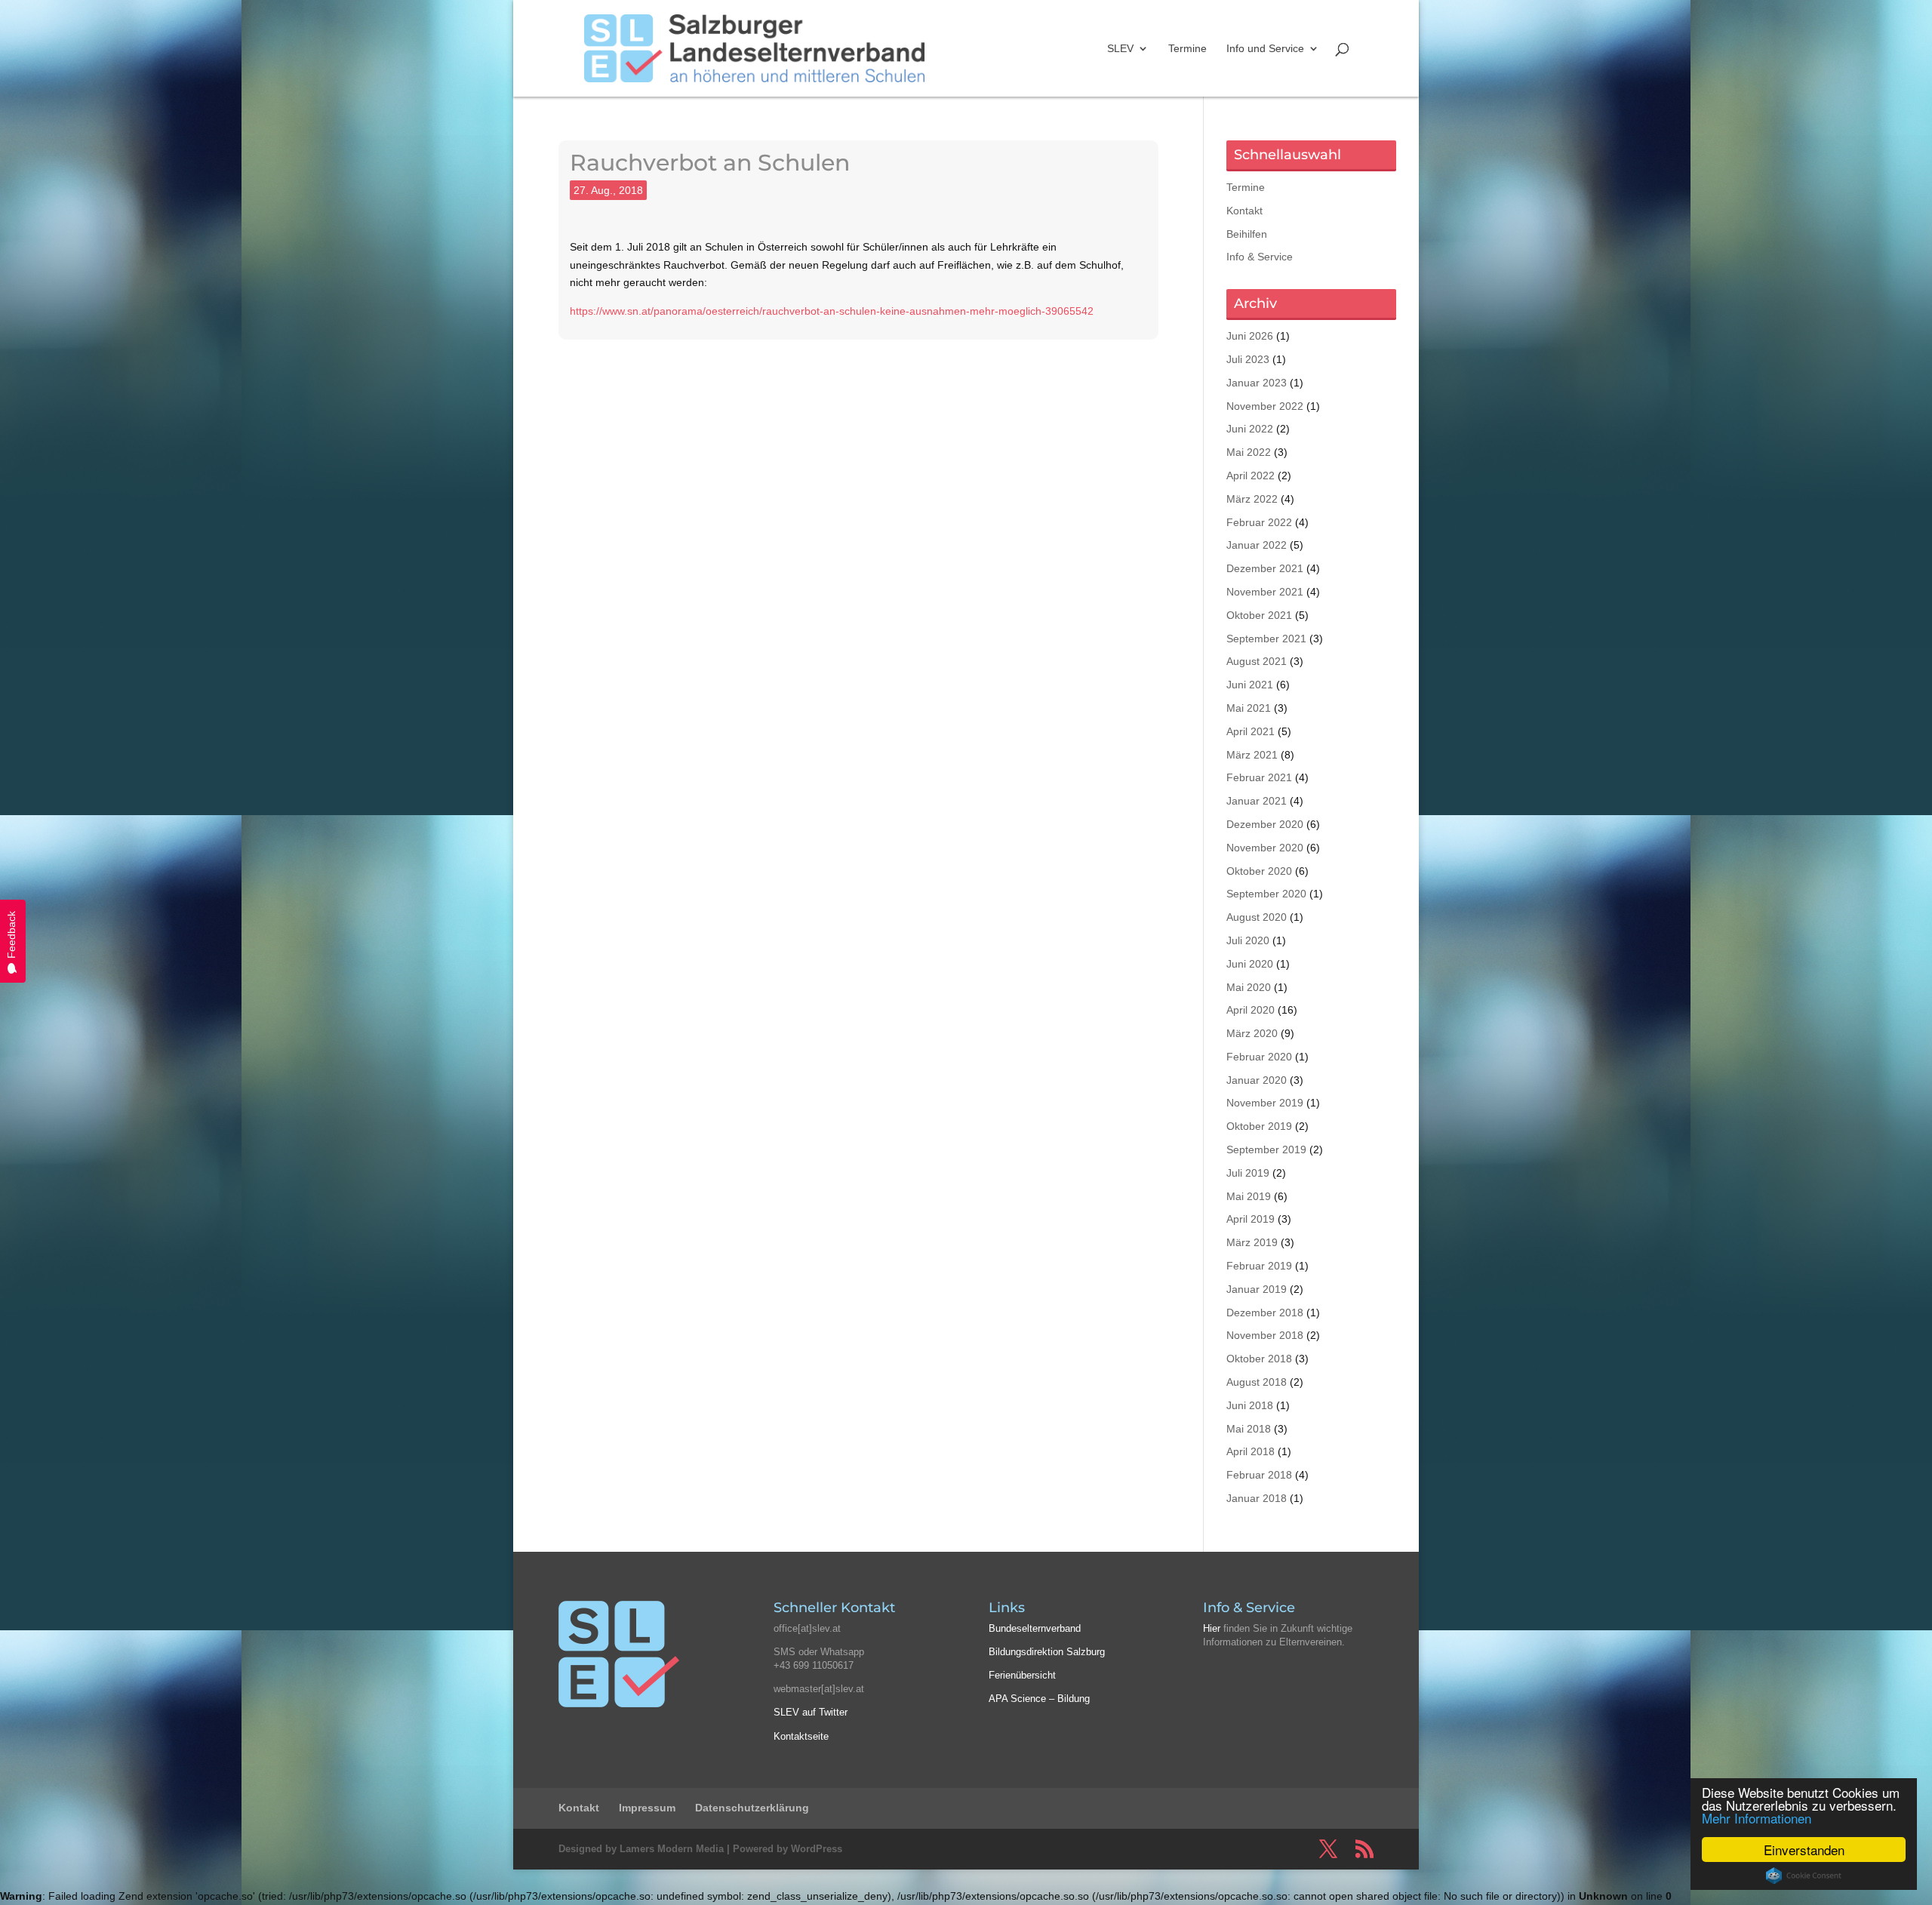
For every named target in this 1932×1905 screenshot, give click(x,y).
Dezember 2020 (1265, 824)
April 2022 (1251, 475)
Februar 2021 (1259, 777)
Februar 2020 (1259, 1057)
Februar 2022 (1259, 522)
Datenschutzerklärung (752, 1808)
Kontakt (1244, 211)
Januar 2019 (1257, 1289)
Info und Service (1265, 49)
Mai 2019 (1249, 1196)
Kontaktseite (801, 1736)
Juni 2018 (1250, 1405)
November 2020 (1265, 848)
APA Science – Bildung (1039, 1699)
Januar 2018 (1257, 1498)
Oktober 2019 (1259, 1126)
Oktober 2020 (1259, 871)
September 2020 (1266, 894)
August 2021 (1257, 661)
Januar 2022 (1257, 545)
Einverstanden (1804, 1850)
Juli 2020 (1248, 940)
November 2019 (1265, 1103)
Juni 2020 (1250, 964)
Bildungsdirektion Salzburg (1047, 1652)
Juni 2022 (1250, 429)
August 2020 (1257, 917)
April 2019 (1251, 1219)
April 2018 (1251, 1451)
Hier (1212, 1628)
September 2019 (1266, 1149)
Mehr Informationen (1757, 1818)
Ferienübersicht (1022, 1675)
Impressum (647, 1808)
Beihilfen (1247, 234)
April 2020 (1251, 1010)
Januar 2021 (1257, 801)
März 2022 (1252, 499)
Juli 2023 (1248, 359)
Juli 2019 (1248, 1173)
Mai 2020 (1249, 987)
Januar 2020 (1257, 1080)
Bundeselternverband (1035, 1628)
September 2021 (1266, 639)
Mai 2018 (1249, 1429)
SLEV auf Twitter (811, 1712)
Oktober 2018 (1259, 1359)
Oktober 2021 (1259, 615)
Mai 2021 (1249, 708)
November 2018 (1265, 1335)
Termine (1188, 49)
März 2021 (1252, 755)
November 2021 (1265, 592)
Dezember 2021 (1265, 568)
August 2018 (1257, 1382)
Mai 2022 (1249, 452)
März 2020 (1252, 1033)
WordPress (817, 1849)
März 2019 (1252, 1242)
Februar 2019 (1259, 1266)
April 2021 (1251, 731)
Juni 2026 (1250, 336)
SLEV (1120, 49)
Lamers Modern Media (672, 1849)
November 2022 (1265, 406)
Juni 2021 (1250, 685)
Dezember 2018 (1265, 1313)
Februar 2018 (1259, 1475)
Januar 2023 (1257, 383)
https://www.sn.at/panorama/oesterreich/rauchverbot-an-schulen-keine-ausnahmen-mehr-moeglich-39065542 (832, 311)
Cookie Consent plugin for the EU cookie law (1804, 1876)
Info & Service (1260, 257)
